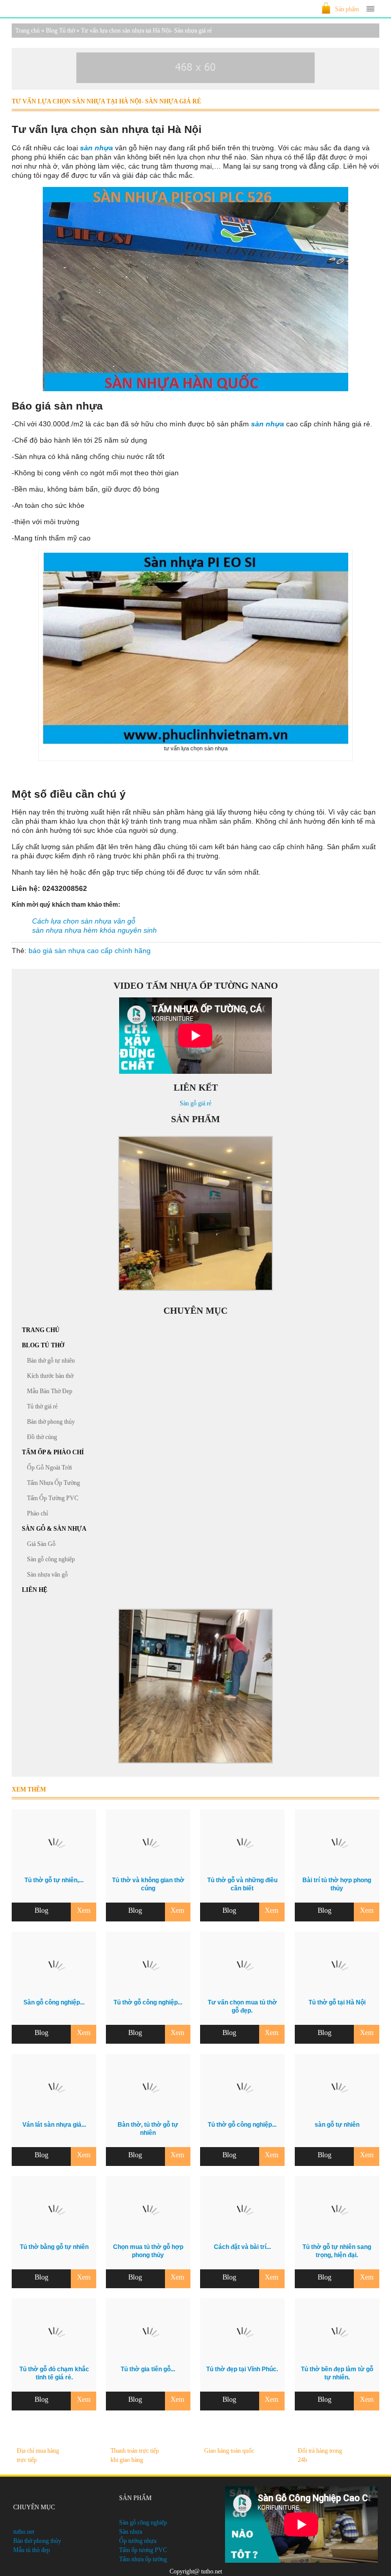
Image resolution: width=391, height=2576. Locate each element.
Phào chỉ (37, 1513)
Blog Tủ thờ (60, 31)
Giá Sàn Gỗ (41, 1544)
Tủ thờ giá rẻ (42, 1406)
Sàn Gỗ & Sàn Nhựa (54, 1529)
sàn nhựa (96, 148)
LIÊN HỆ (35, 1590)
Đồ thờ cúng (42, 1437)
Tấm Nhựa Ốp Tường (53, 1483)
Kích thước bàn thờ (50, 1376)
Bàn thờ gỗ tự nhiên (51, 1361)
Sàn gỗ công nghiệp (51, 1559)
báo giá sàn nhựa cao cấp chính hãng (90, 951)
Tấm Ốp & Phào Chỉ (53, 1452)
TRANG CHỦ (41, 1330)
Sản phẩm (347, 9)
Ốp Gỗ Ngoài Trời (49, 1468)
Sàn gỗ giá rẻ (195, 1103)
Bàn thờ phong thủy (51, 1422)
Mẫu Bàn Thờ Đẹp (50, 1391)
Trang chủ (27, 31)
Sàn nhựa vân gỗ (47, 1575)
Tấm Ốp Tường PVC (53, 1498)
